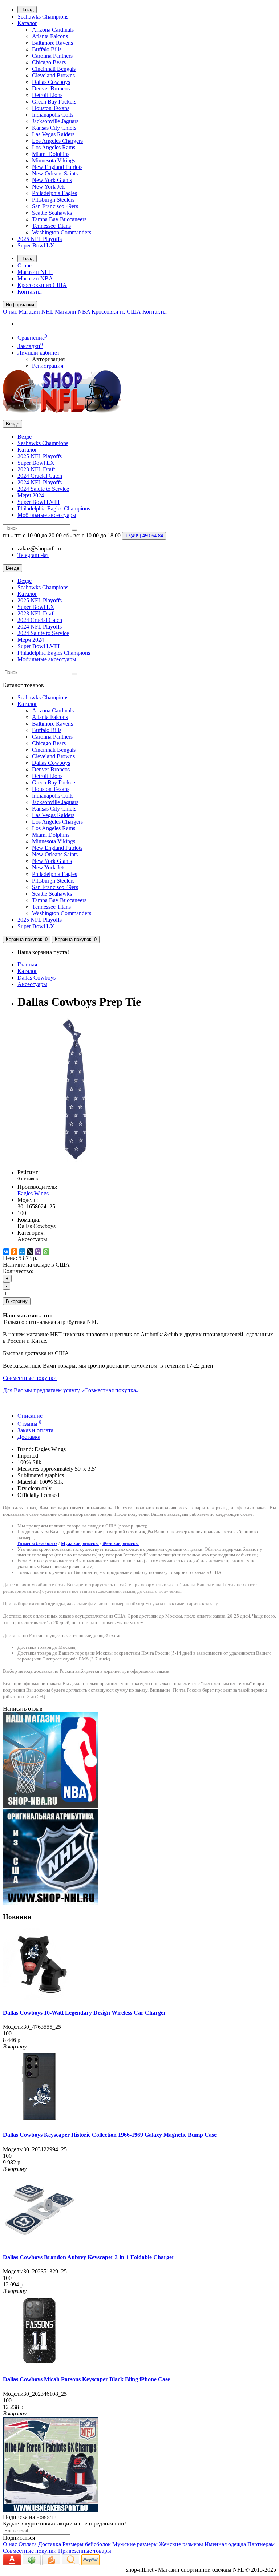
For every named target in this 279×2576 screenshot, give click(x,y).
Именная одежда (225, 2544)
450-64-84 (144, 536)
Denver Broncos (51, 88)
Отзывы (29, 1424)
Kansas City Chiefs (54, 128)
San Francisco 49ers (55, 206)
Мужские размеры (80, 1543)
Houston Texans (51, 108)
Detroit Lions (47, 95)
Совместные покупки (30, 2551)
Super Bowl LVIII (39, 502)
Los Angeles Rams (54, 147)
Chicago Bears (49, 62)
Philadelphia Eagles (54, 193)
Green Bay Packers (54, 102)
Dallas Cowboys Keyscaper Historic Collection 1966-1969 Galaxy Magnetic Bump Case (110, 2135)
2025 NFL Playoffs (40, 239)
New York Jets (49, 187)
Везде (25, 437)
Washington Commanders (62, 232)
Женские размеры (121, 1543)
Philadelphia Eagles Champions (54, 508)
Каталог (27, 23)
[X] (30, 1252)
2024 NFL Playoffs (40, 482)
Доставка (29, 1437)
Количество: (18, 1271)
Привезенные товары (85, 2551)
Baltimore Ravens (52, 43)
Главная (27, 964)
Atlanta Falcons (50, 36)
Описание (30, 1416)
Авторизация (48, 359)
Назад (27, 10)
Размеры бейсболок (37, 1543)
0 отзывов (28, 1178)
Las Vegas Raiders (53, 134)
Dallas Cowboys (51, 82)
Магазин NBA (35, 278)
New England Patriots (57, 167)
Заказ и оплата (35, 1430)
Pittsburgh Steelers (53, 200)
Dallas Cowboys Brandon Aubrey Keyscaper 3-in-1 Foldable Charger (89, 2257)
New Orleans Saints (55, 173)
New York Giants (52, 180)
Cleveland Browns (53, 75)
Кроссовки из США (42, 285)
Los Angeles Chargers (57, 141)
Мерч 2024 (31, 495)
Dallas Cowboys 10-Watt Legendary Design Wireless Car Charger (84, 2013)
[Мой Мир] (22, 1252)
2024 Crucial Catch (40, 476)
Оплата (28, 2544)
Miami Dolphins (51, 154)
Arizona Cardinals (53, 30)
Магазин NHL (35, 272)
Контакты (30, 292)
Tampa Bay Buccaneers (59, 219)
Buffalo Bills (47, 49)
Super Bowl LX (36, 245)
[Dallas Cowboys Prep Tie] (76, 1160)
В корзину (17, 1301)
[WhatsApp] (46, 1252)
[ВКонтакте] (6, 1252)
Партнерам (261, 2544)
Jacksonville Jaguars (55, 121)
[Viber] (38, 1252)
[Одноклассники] (14, 1252)
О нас (25, 265)
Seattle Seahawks (52, 213)
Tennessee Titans (51, 226)
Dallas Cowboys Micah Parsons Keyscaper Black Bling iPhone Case (86, 2379)
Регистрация (48, 366)
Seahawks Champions (43, 17)
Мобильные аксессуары (47, 515)
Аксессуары (32, 984)
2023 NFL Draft (36, 469)
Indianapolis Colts (53, 115)
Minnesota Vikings (54, 160)
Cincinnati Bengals (54, 69)
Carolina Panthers (52, 56)
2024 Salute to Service (43, 489)
